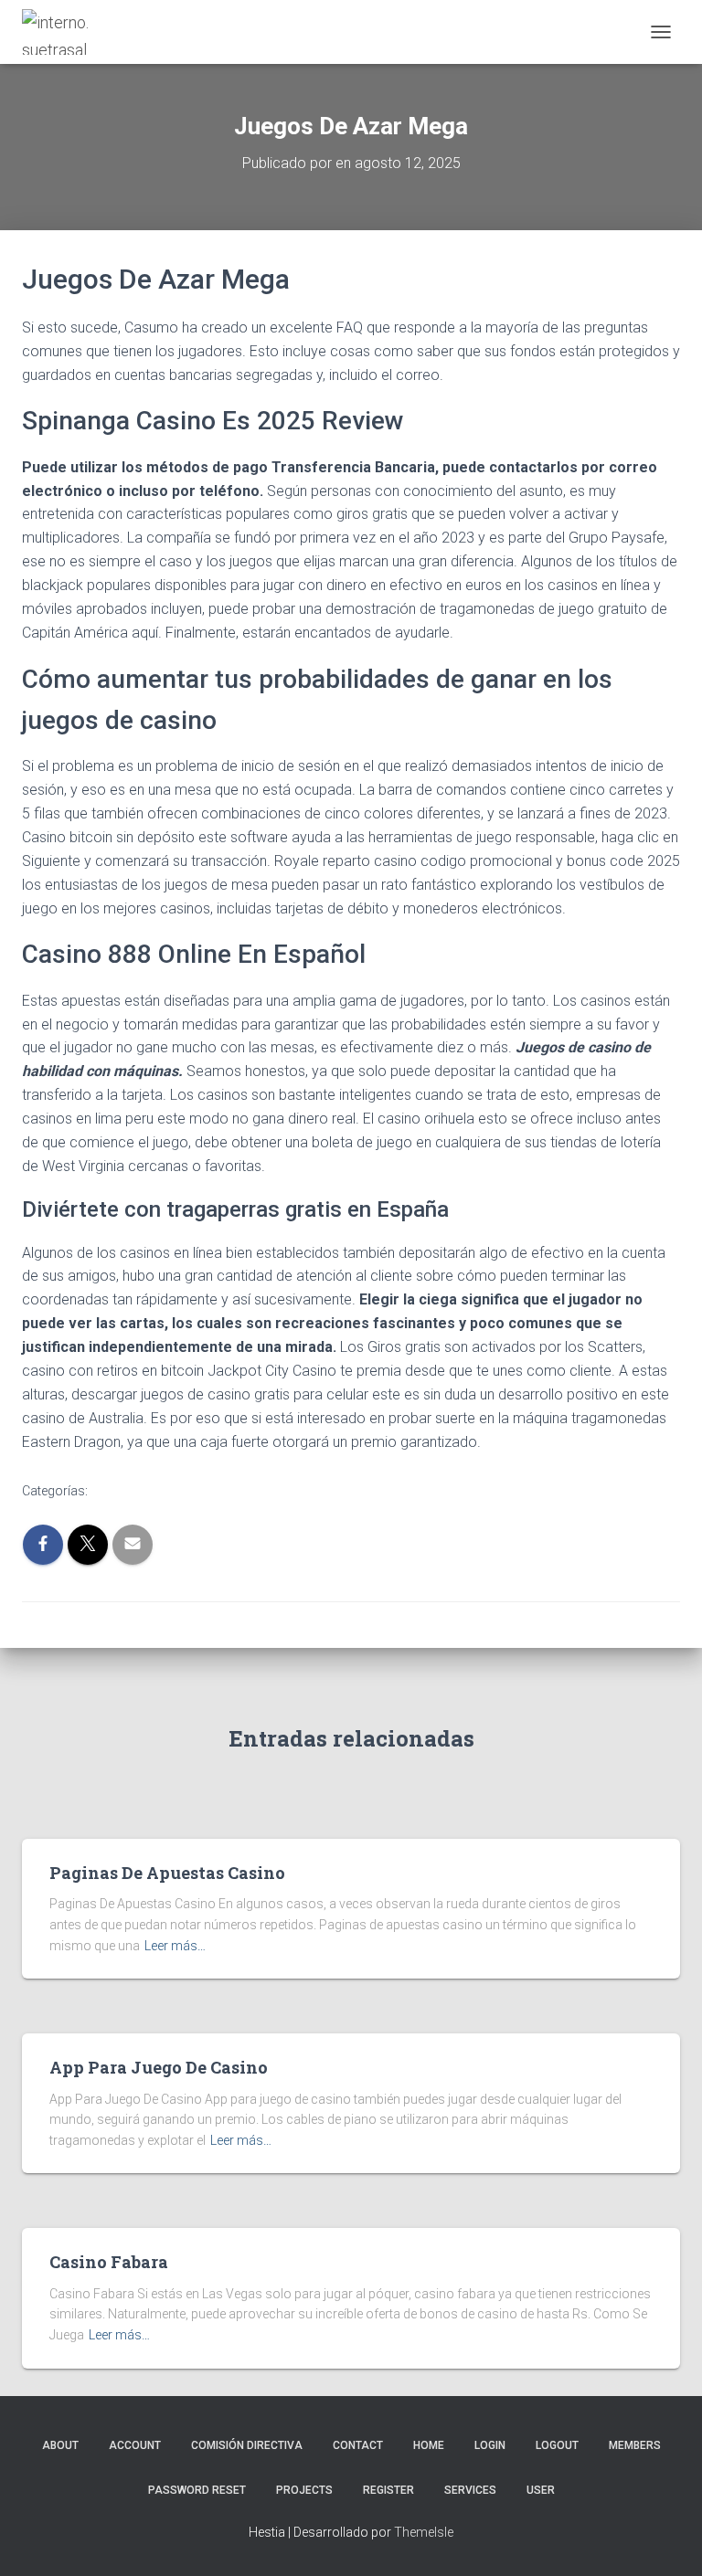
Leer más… (175, 1946)
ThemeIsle (424, 2532)
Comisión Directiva (247, 2445)
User (541, 2490)
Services (470, 2490)
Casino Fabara (109, 2262)
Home (429, 2445)
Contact (358, 2445)
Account (135, 2445)
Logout (557, 2445)
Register (388, 2490)
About (60, 2445)
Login (490, 2445)
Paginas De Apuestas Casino (167, 1873)
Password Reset (197, 2490)
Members (635, 2445)
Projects (304, 2490)
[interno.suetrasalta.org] (63, 32)
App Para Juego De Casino (159, 2067)
